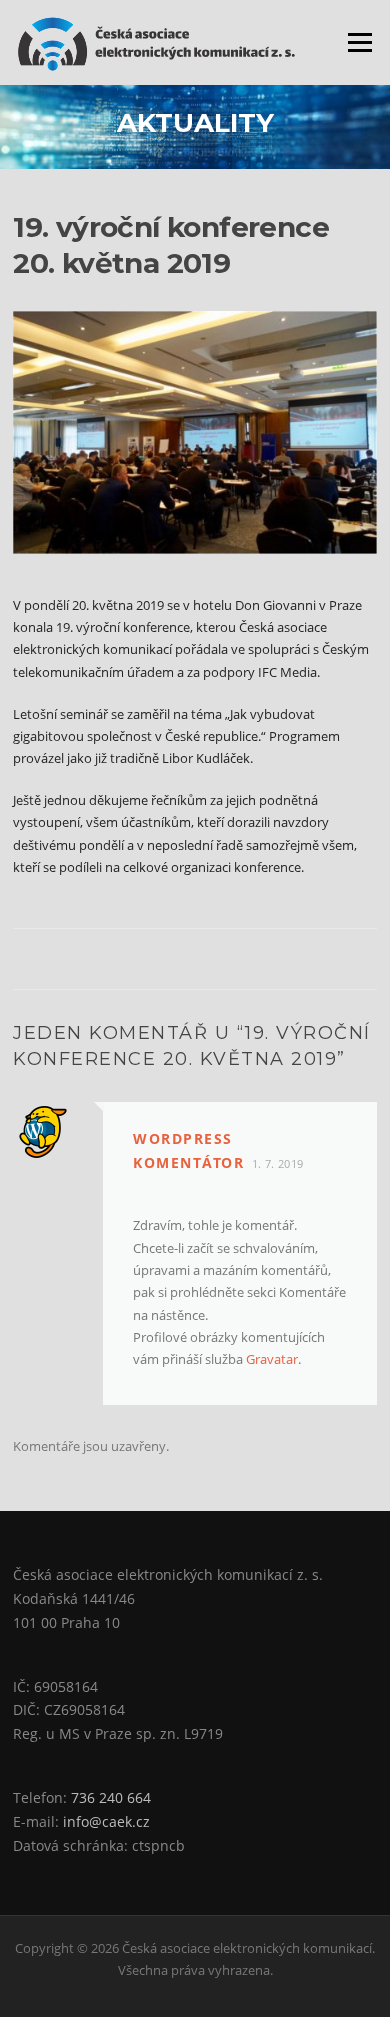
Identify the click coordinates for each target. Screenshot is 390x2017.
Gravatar (272, 1359)
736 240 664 (111, 1797)
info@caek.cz (106, 1821)
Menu (359, 42)
